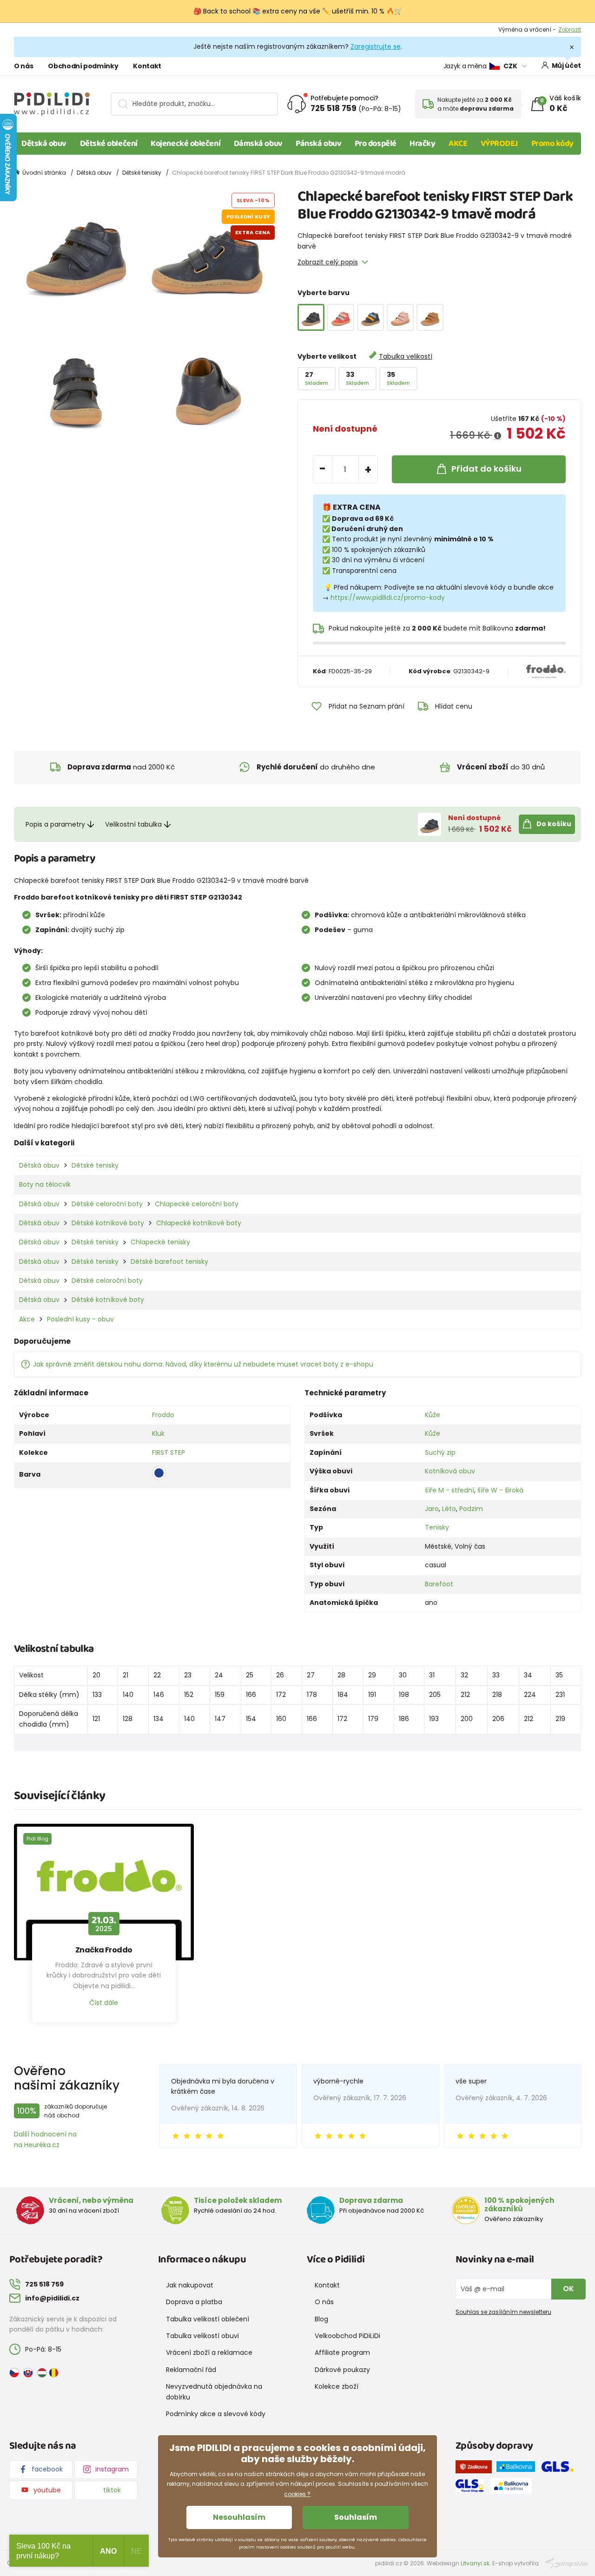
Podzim (471, 1509)
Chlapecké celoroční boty (197, 1204)
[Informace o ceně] (498, 436)
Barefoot (439, 1584)
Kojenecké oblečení (185, 144)
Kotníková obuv (450, 1471)
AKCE (458, 144)
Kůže (433, 1415)
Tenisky (437, 1527)
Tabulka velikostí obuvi (202, 2336)
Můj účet (566, 66)
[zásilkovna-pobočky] (476, 2469)
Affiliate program (342, 2353)
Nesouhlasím (239, 2517)
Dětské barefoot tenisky (169, 1262)
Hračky (422, 144)
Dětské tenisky (142, 173)
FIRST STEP (169, 1452)
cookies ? (297, 2494)
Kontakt (147, 66)
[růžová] (400, 317)
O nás (23, 66)
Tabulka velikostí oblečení (208, 2319)
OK (569, 2289)
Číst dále (104, 2003)
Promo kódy (553, 144)
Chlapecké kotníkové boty (199, 1223)
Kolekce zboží (337, 2386)
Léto (449, 1509)
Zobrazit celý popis (328, 262)
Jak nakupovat (190, 2285)
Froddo (163, 1415)
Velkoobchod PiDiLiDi (347, 2336)
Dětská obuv (44, 144)
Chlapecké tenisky (160, 1242)
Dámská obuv (258, 144)
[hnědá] (430, 317)
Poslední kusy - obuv (80, 1319)
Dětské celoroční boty (107, 1204)
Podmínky (567, 30)
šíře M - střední (450, 1490)
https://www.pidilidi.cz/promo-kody (388, 598)
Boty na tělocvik (45, 1184)
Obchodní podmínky (83, 66)
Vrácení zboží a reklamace (209, 2353)
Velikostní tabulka (133, 824)
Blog (321, 2319)
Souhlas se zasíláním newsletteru (503, 2312)
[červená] (341, 317)
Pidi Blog (37, 1839)
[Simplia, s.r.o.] (566, 2563)
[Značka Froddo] (104, 1892)
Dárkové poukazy (342, 2370)
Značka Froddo (104, 1950)
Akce (27, 1319)
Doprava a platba (194, 2302)
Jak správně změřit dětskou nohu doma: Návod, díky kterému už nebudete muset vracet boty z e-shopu (203, 1364)
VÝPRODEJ (499, 144)
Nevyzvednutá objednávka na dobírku (214, 2392)
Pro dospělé (376, 144)
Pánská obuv (318, 144)
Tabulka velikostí (406, 356)
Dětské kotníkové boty (108, 1223)
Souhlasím (356, 2517)
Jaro (432, 1509)
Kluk (158, 1433)
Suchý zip (440, 1452)
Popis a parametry (55, 824)
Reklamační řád (191, 2370)
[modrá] (370, 317)
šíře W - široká (500, 1490)
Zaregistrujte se (376, 46)
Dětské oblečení (109, 144)
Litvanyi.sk (475, 2563)
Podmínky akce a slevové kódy (216, 2414)
